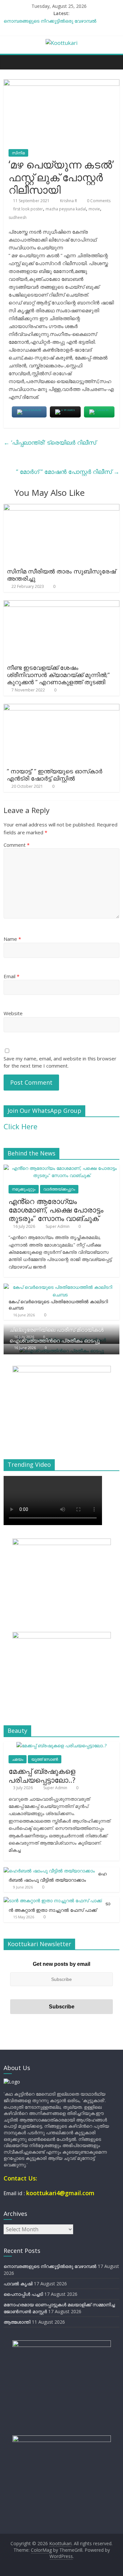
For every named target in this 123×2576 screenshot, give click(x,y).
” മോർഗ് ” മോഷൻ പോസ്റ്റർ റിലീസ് (68, 472)
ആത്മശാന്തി (17, 2322)
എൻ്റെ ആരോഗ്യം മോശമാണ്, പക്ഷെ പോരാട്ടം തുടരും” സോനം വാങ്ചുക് (56, 1210)
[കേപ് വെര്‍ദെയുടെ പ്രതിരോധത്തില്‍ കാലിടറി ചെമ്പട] (60, 1287)
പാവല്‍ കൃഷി (18, 2284)
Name (12, 939)
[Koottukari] (10, 62)
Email (11, 976)
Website (13, 1013)
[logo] (12, 2082)
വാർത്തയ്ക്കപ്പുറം (59, 1189)
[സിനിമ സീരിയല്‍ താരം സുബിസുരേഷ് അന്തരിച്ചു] (61, 508)
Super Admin (58, 1226)
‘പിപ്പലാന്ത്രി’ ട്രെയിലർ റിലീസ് (50, 442)
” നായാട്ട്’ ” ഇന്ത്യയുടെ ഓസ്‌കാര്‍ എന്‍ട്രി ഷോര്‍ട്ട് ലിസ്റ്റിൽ (55, 775)
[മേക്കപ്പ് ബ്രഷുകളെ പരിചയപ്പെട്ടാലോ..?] (61, 1745)
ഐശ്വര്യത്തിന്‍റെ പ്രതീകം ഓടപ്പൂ (55, 1341)
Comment (17, 845)
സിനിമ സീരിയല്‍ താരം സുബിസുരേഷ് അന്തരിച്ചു (61, 575)
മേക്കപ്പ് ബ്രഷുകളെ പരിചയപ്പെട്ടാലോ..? (42, 1775)
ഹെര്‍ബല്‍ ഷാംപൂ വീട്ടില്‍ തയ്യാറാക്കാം (58, 1877)
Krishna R (69, 201)
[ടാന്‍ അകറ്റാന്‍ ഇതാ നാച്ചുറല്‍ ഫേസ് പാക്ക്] (53, 1900)
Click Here (20, 1126)
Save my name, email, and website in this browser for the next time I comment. (60, 1062)
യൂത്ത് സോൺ (45, 1759)
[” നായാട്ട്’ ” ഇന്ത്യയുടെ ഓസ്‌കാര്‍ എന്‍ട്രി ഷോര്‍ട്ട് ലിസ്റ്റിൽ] (61, 708)
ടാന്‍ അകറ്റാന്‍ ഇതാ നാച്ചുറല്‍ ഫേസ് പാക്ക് (59, 1907)
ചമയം (18, 1759)
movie (94, 209)
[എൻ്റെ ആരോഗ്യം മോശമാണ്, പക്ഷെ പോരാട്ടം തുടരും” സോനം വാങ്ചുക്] (61, 1168)
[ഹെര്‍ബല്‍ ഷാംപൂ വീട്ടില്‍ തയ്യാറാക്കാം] (49, 1871)
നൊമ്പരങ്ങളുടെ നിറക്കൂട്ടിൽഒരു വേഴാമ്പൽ (50, 21)
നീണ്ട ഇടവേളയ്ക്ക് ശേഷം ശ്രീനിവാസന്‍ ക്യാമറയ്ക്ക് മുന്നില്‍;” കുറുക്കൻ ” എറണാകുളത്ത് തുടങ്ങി (58, 675)
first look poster (28, 209)
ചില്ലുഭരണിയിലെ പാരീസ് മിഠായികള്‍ (57, 1330)
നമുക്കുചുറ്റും (24, 1189)
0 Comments (98, 201)
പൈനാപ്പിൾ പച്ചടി (23, 2294)
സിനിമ (18, 153)
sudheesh (18, 217)
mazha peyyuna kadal (66, 209)
